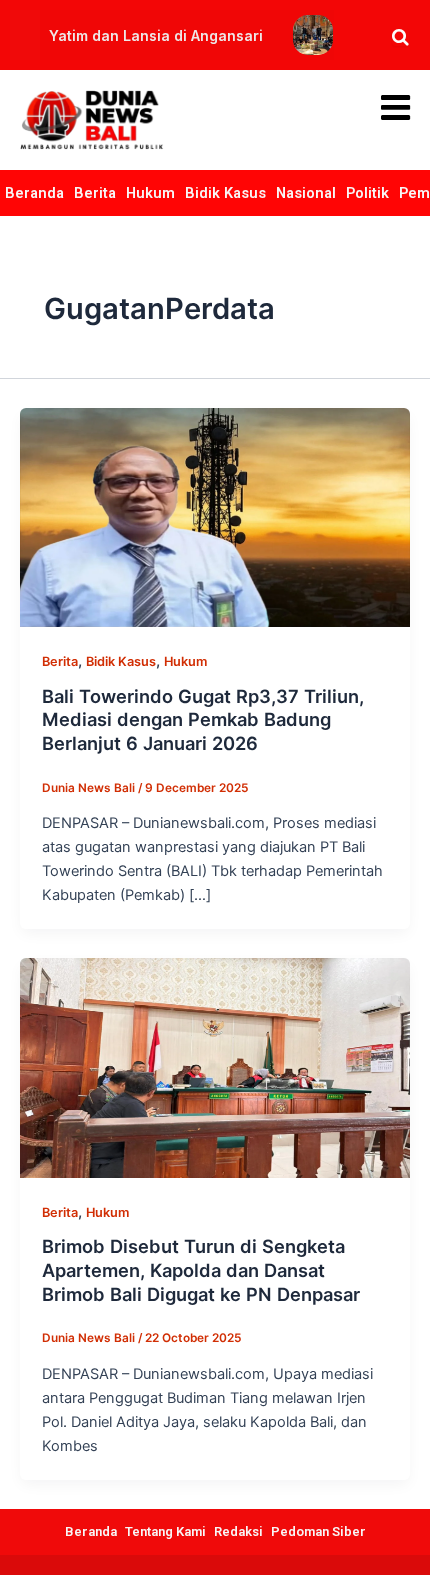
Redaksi (238, 1531)
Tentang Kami (165, 1531)
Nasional (306, 193)
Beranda (34, 193)
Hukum (150, 193)
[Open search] (400, 37)
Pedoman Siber (318, 1531)
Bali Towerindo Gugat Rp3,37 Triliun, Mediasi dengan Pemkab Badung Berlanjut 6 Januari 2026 (203, 719)
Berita (95, 193)
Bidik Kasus (225, 193)
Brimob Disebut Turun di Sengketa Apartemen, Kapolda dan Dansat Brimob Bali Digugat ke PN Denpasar (201, 1269)
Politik (367, 193)
